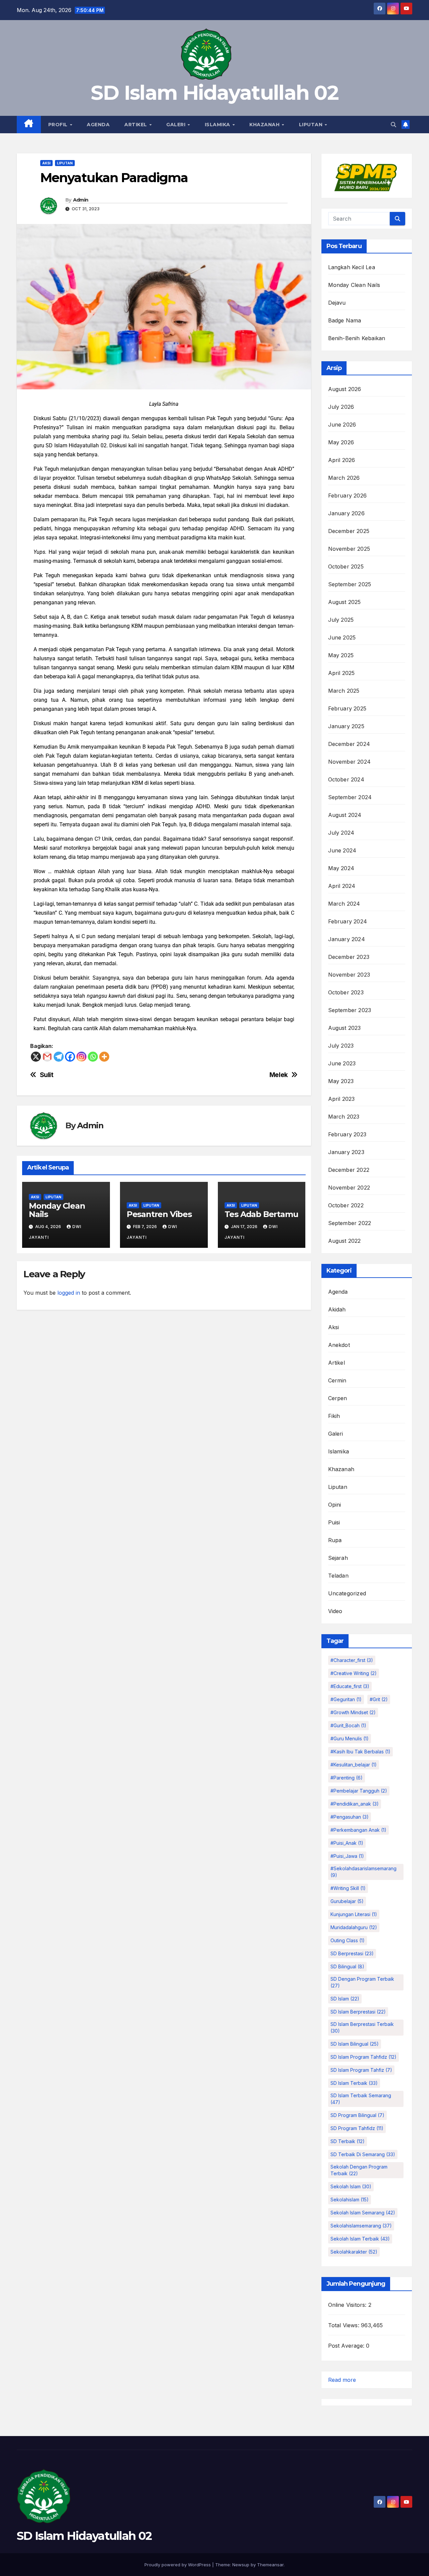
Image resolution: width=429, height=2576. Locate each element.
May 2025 (341, 655)
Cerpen (338, 1398)
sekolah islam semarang (363, 2213)
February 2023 (347, 1134)
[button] (393, 125)
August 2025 (345, 602)
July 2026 (341, 407)
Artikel (136, 125)
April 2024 (342, 886)
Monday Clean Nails (57, 1210)
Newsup (241, 2565)
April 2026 (342, 460)
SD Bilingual (347, 1966)
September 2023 (350, 1010)
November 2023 (349, 975)
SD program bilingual (357, 2115)
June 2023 (342, 1063)
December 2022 (349, 1170)
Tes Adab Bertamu (261, 1214)
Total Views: (345, 2325)
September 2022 (350, 1223)
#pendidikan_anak (355, 1804)
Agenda (98, 125)
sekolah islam (351, 2186)
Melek (279, 1075)
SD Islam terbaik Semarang (361, 2099)
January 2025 (346, 726)
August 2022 (345, 1241)
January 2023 (346, 1152)
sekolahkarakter (354, 2252)
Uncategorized (347, 1593)
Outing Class (348, 1940)
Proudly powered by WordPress (178, 2565)
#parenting (347, 1778)
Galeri (177, 125)
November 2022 (349, 1188)
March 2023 (344, 1117)
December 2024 (349, 744)
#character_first (352, 1660)
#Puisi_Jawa (347, 1856)
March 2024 (344, 904)
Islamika (218, 125)
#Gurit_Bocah (348, 1725)
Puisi (334, 1522)
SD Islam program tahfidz (363, 2057)
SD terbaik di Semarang (363, 2154)
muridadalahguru (354, 1927)
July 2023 (341, 1046)
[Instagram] (81, 1057)
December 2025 (349, 531)
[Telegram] (59, 1057)
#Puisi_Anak (347, 1843)
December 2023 (349, 957)
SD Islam (345, 1999)
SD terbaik (348, 2141)
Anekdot (339, 1345)
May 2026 (341, 442)
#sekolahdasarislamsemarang (363, 1872)
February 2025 (347, 708)
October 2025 (346, 566)
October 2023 (346, 992)
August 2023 (345, 1028)
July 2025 (341, 620)
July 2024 (341, 833)
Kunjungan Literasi (354, 1914)
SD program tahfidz (357, 2128)
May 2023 (341, 1081)
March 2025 (344, 691)
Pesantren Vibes (159, 1214)
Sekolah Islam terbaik (360, 2239)
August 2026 (345, 389)
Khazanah (265, 125)
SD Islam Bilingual (355, 2044)
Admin (81, 200)
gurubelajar (347, 1901)
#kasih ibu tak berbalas (360, 1752)
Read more (342, 2380)
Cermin (337, 1380)
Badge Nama (345, 320)
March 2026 (344, 478)
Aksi (46, 163)
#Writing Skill (348, 1888)
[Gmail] (47, 1057)
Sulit (47, 1075)
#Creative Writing (354, 1673)
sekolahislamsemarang (361, 2226)
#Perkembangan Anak (358, 1830)
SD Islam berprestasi (358, 2012)
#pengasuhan (350, 1817)
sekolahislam (350, 2200)
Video (335, 1611)
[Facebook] (70, 1057)
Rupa (335, 1540)
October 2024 (346, 779)
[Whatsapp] (93, 1057)
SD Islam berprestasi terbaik (362, 2027)
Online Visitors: (348, 2305)
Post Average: (347, 2346)
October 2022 (346, 1205)
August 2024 (345, 815)
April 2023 (342, 1099)
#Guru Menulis (350, 1738)
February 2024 (348, 921)
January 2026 (346, 513)
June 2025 (342, 637)
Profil (59, 125)
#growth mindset (353, 1712)
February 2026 (348, 496)
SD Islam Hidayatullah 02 (214, 93)
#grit (379, 1699)
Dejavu (337, 303)
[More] (104, 1057)
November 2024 (350, 762)
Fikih (334, 1416)
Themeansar (270, 2565)
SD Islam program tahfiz (361, 2070)
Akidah (337, 1309)
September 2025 (350, 584)
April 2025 (342, 673)
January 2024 (347, 939)
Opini (335, 1505)
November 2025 (349, 549)
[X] (36, 1057)
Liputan (312, 125)
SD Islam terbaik (354, 2083)
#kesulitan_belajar (354, 1765)
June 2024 (342, 850)
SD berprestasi (352, 1953)
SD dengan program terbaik (362, 1982)
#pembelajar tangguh (359, 1791)
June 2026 (342, 425)
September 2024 (350, 797)
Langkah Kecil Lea (352, 267)
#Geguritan (346, 1699)
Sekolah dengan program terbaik (359, 2170)
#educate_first (350, 1686)
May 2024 (341, 868)
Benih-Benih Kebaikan (357, 338)
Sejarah (338, 1558)
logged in (69, 1293)
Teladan (338, 1576)
